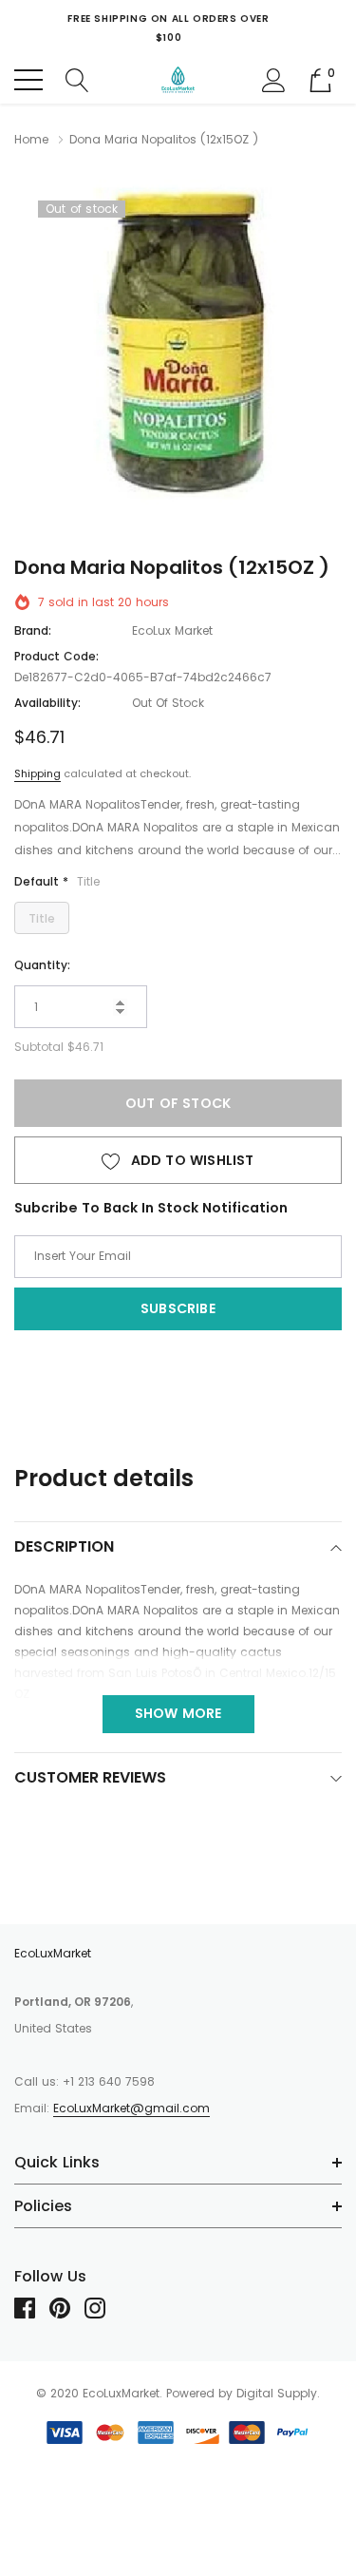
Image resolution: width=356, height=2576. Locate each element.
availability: (47, 703)
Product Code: (56, 656)
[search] (77, 79)
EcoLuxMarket (53, 1953)
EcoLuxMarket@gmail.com (131, 2108)
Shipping (37, 773)
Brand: (33, 630)
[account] (274, 79)
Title (42, 918)
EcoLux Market (172, 630)
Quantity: (42, 965)
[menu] (28, 80)
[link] (32, 2308)
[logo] (178, 80)
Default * (57, 881)
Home (31, 139)
